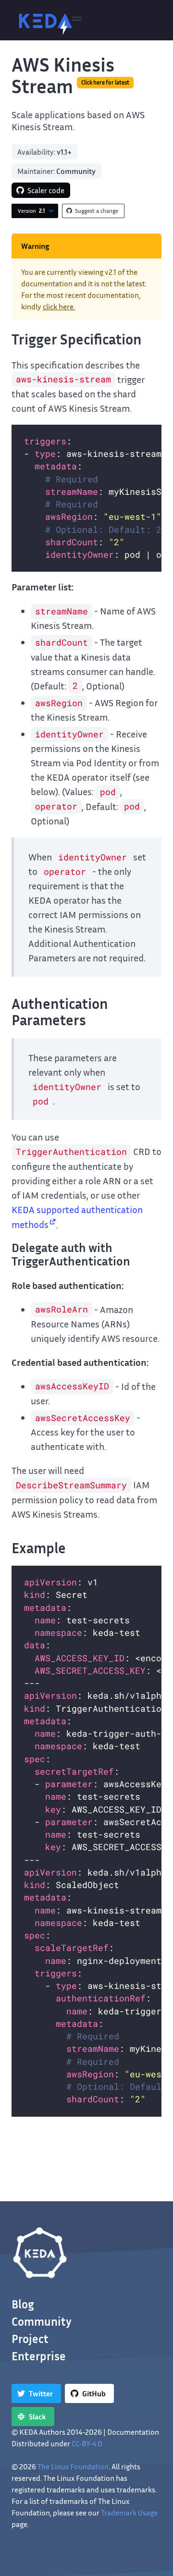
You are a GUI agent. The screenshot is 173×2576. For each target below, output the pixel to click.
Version (31, 211)
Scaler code (46, 190)
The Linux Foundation (73, 2466)
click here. (59, 307)
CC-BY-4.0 (87, 2443)
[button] (77, 20)
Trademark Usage (129, 2513)
